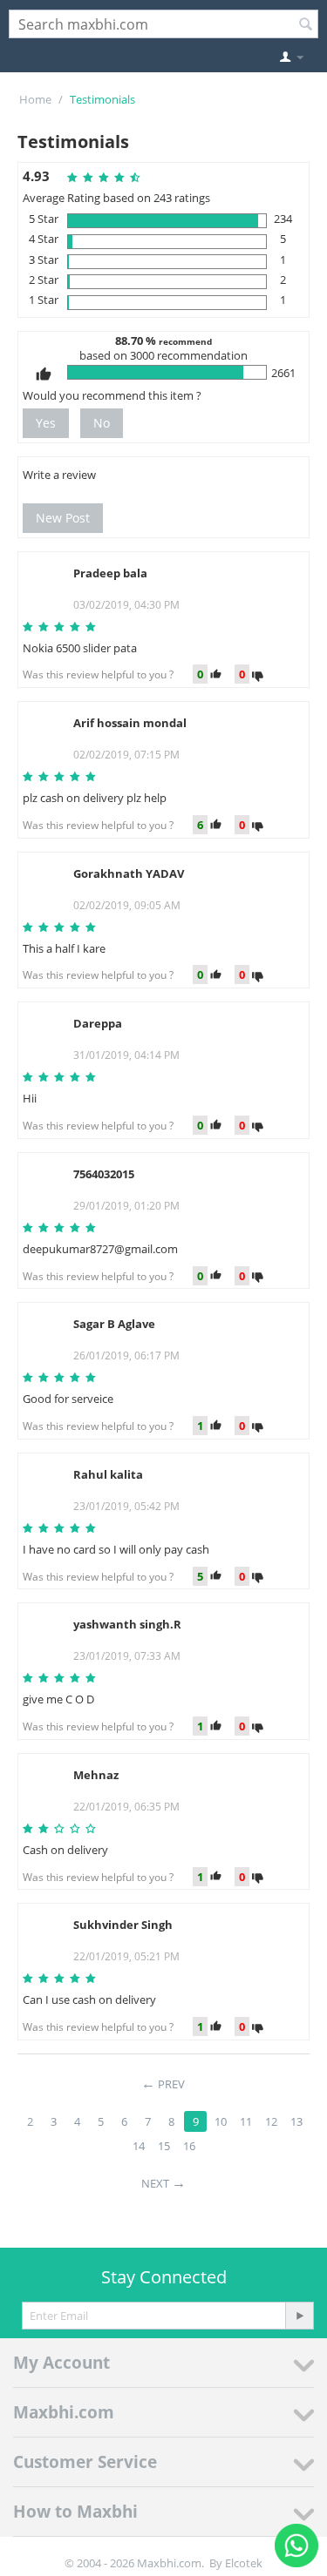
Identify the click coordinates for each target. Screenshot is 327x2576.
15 (164, 2146)
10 (221, 2121)
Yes (46, 423)
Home (35, 99)
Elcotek (244, 2563)
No (102, 423)
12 (271, 2121)
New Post (63, 518)
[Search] (305, 25)
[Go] (299, 2316)
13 (296, 2121)
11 (246, 2121)
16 (189, 2146)
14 (139, 2146)
